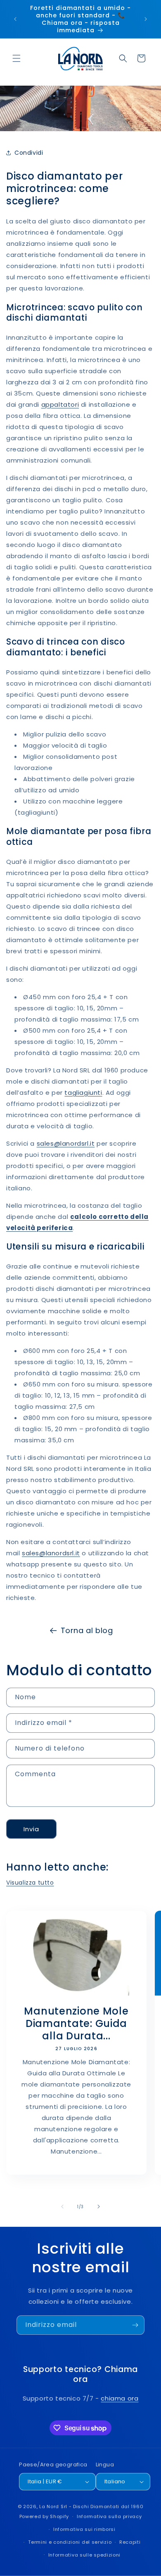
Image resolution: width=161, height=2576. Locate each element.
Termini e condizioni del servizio (70, 2542)
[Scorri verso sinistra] (62, 2207)
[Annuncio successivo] (146, 19)
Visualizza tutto (30, 1883)
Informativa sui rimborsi (84, 2529)
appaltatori (60, 404)
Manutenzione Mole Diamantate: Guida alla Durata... (76, 2024)
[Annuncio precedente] (15, 19)
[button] (17, 58)
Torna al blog (87, 1630)
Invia (31, 1829)
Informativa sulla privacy (109, 2516)
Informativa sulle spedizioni (85, 2555)
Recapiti (130, 2542)
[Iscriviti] (135, 2325)
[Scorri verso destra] (99, 2207)
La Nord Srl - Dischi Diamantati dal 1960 (91, 2506)
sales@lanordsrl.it (66, 1143)
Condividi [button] (29, 153)
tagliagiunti (83, 1093)
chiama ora (120, 2398)
